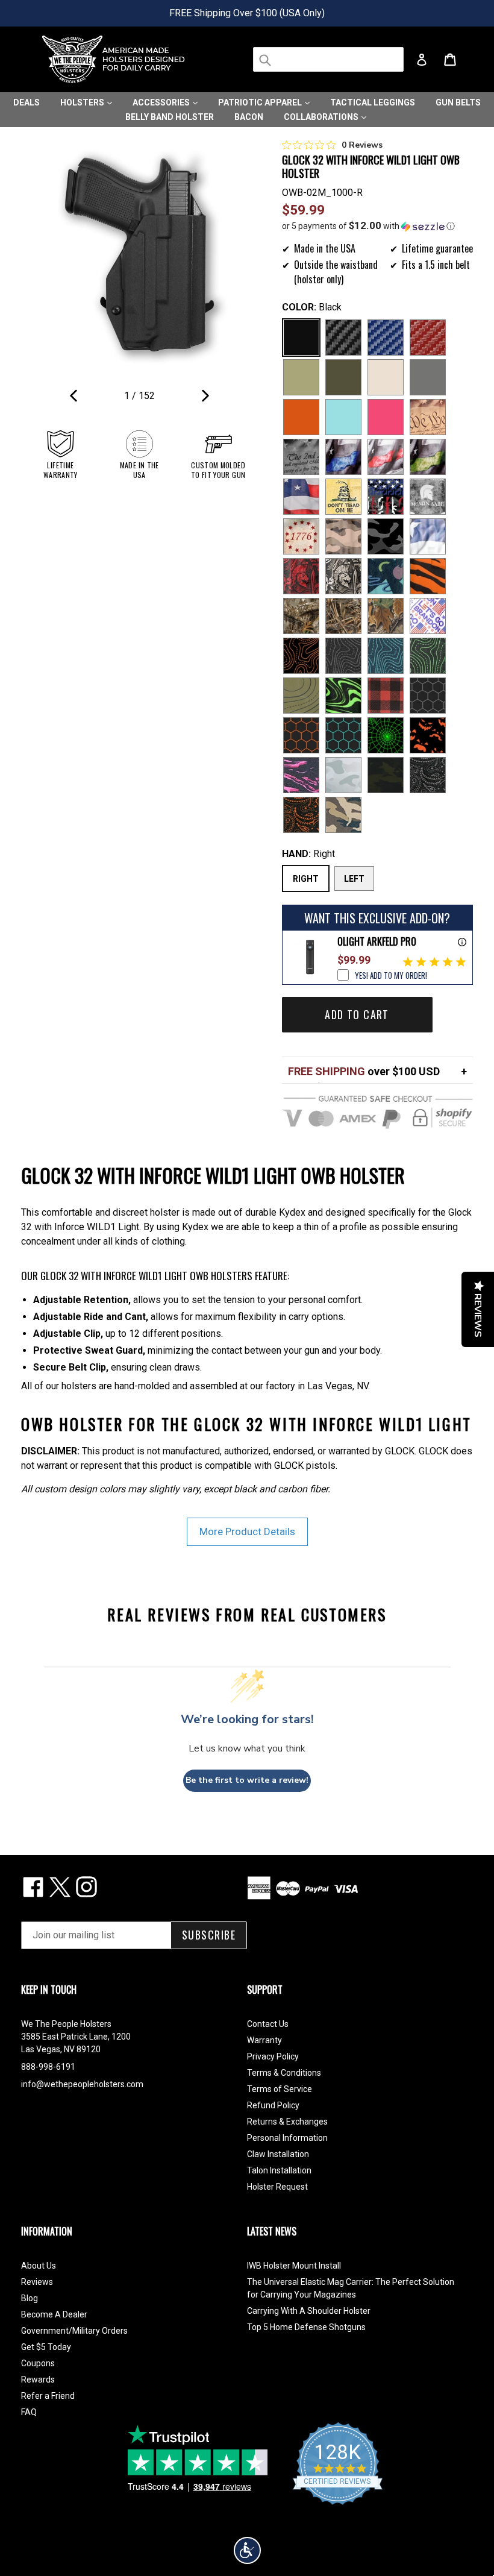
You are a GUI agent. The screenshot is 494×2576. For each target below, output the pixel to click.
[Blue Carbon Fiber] (386, 338)
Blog (30, 2298)
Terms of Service (280, 2089)
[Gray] (428, 377)
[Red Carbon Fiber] (428, 338)
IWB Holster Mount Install (294, 2266)
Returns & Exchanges (287, 2122)
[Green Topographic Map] (428, 656)
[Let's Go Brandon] (428, 616)
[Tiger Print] (428, 576)
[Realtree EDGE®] (301, 616)
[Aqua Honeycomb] (343, 735)
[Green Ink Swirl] (343, 696)
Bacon (249, 117)
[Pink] (386, 417)
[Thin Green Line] (428, 457)
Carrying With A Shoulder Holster (309, 2311)
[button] (378, 226)
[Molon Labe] (428, 497)
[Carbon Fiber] (343, 338)
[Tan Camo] (343, 536)
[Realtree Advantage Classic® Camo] (386, 616)
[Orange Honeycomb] (301, 735)
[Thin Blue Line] (343, 457)
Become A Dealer (54, 2314)
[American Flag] (301, 497)
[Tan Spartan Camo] (343, 576)
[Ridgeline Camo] (343, 815)
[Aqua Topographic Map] (386, 656)
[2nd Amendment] (301, 457)
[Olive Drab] (343, 377)
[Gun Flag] (386, 497)
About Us (39, 2266)
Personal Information (287, 2138)
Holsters (83, 102)
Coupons (38, 2363)
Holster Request (277, 2187)
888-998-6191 (48, 2067)
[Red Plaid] (386, 696)
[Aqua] (343, 417)
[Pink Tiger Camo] (301, 775)
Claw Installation (278, 2154)
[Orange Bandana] (301, 815)
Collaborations (322, 117)
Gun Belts (458, 102)
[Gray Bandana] (428, 775)
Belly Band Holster (170, 117)
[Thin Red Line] (386, 457)
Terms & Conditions (284, 2073)
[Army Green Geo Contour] (301, 696)
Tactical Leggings (373, 102)
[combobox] (328, 59)
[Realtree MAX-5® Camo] (343, 616)
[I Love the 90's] (386, 576)
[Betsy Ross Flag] (301, 536)
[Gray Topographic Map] (343, 656)
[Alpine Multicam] (343, 775)
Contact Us (268, 2024)
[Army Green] (301, 377)
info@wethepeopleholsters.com (82, 2084)
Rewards (38, 2380)
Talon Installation (279, 2170)
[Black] (301, 338)
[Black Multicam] (386, 775)
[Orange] (301, 417)
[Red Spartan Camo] (301, 576)
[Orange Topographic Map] (301, 656)
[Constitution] (428, 417)
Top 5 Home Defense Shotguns (306, 2327)
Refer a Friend (48, 2396)
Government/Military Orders (74, 2331)
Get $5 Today (46, 2347)
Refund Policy (273, 2105)
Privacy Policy (273, 2056)
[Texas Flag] (428, 536)
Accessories (162, 102)
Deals (27, 102)
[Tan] (386, 377)
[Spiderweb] (386, 735)
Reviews (37, 2282)
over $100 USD (364, 1071)
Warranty (264, 2040)
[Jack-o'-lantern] (428, 735)
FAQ (29, 2412)
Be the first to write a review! (247, 1780)
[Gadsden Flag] (343, 497)
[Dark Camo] (386, 536)
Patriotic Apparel (261, 102)
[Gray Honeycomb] (428, 696)
